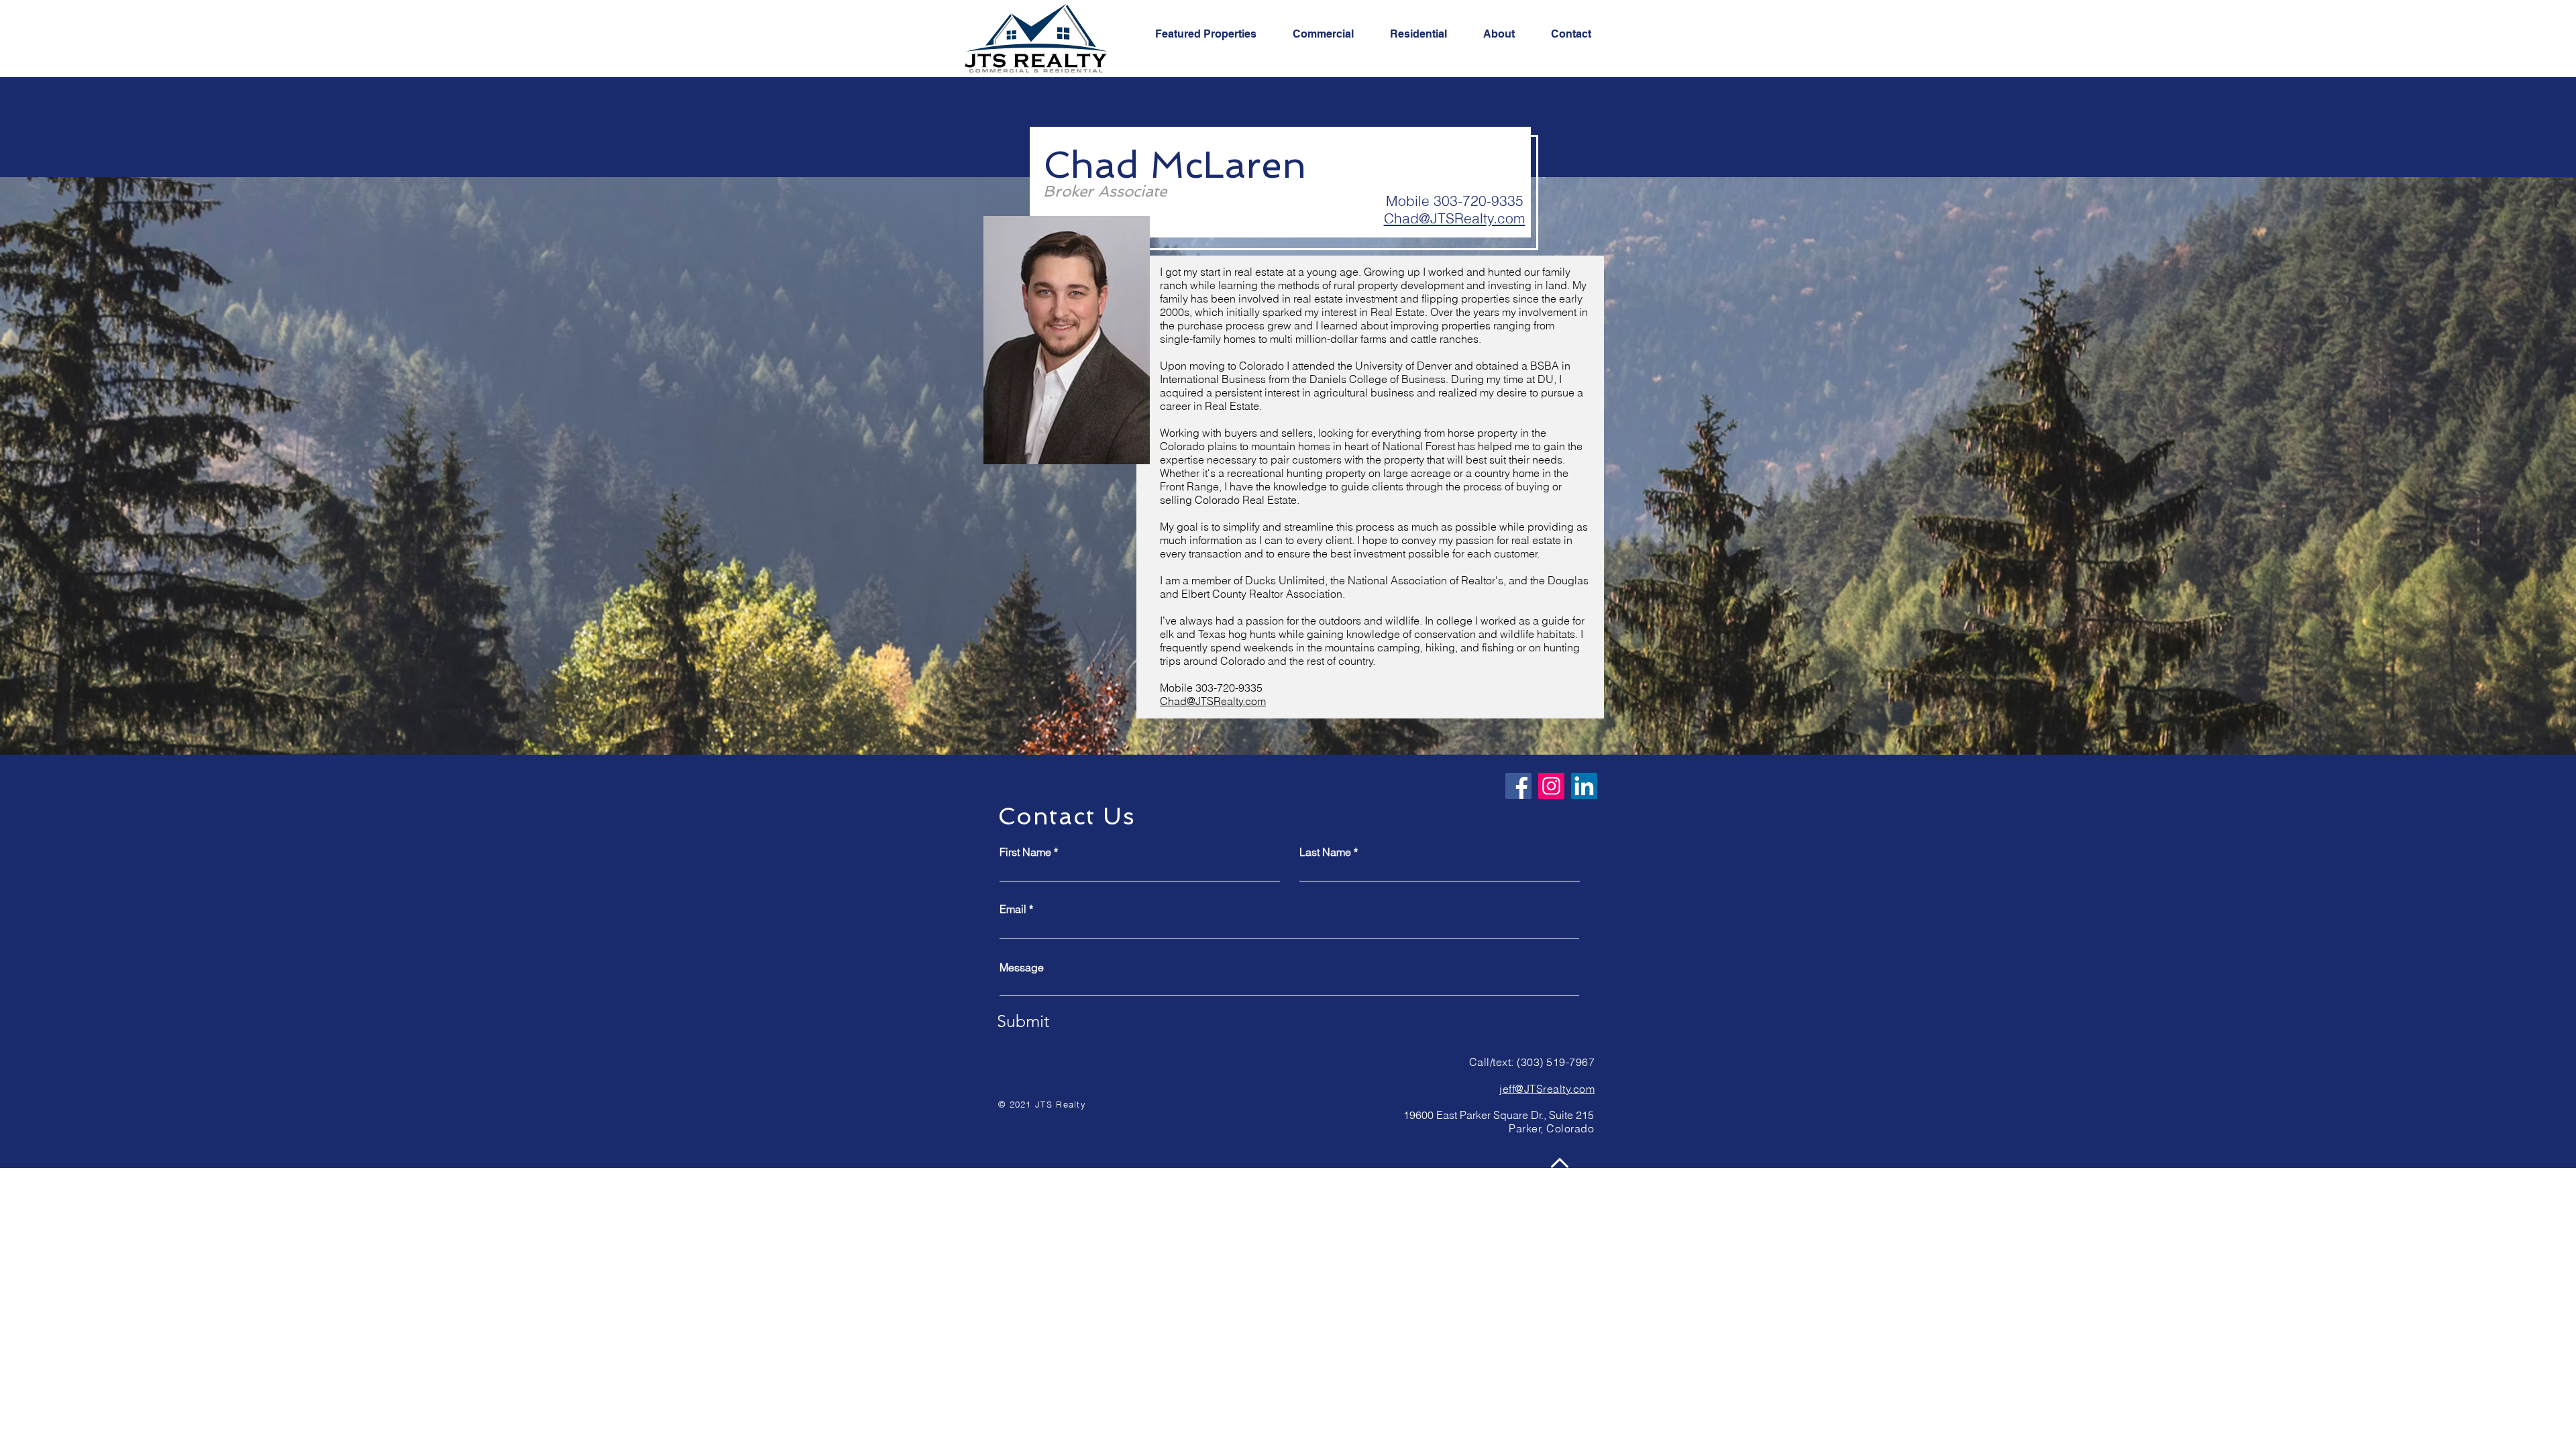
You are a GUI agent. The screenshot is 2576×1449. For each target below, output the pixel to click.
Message (1022, 967)
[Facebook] (1518, 786)
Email (1013, 909)
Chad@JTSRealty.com (1455, 218)
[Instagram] (1551, 786)
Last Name (1325, 852)
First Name (1025, 852)
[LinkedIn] (1584, 786)
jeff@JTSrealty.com (1547, 1089)
